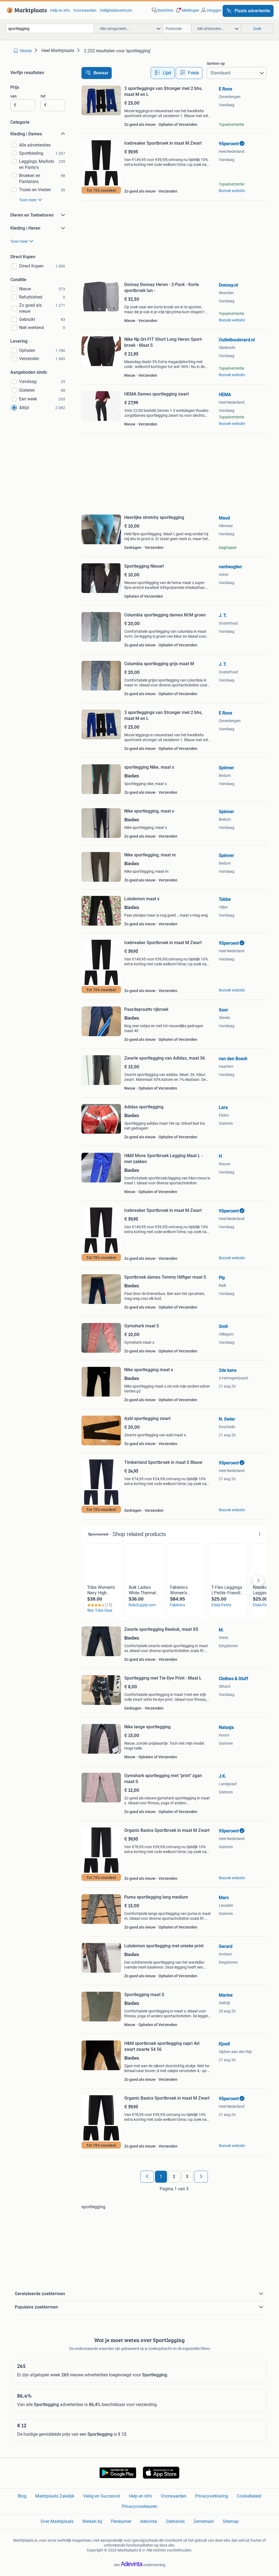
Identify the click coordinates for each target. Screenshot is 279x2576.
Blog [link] (22, 2496)
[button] (187, 10)
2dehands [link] (175, 2521)
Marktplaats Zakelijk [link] (55, 2496)
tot (43, 96)
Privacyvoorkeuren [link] (139, 2506)
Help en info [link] (60, 10)
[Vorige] (147, 2177)
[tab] (163, 73)
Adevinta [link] (148, 2521)
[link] (26, 10)
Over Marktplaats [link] (57, 2521)
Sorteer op (216, 63)
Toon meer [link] (28, 200)
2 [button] (174, 2177)
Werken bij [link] (92, 2521)
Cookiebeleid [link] (249, 2496)
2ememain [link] (204, 2521)
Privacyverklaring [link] (212, 2496)
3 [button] (187, 2177)
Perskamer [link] (121, 2521)
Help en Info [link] (140, 2496)
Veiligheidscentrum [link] (116, 10)
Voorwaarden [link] (85, 10)
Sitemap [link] (231, 2521)
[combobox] (50, 28)
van (13, 96)
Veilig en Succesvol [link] (102, 2496)
